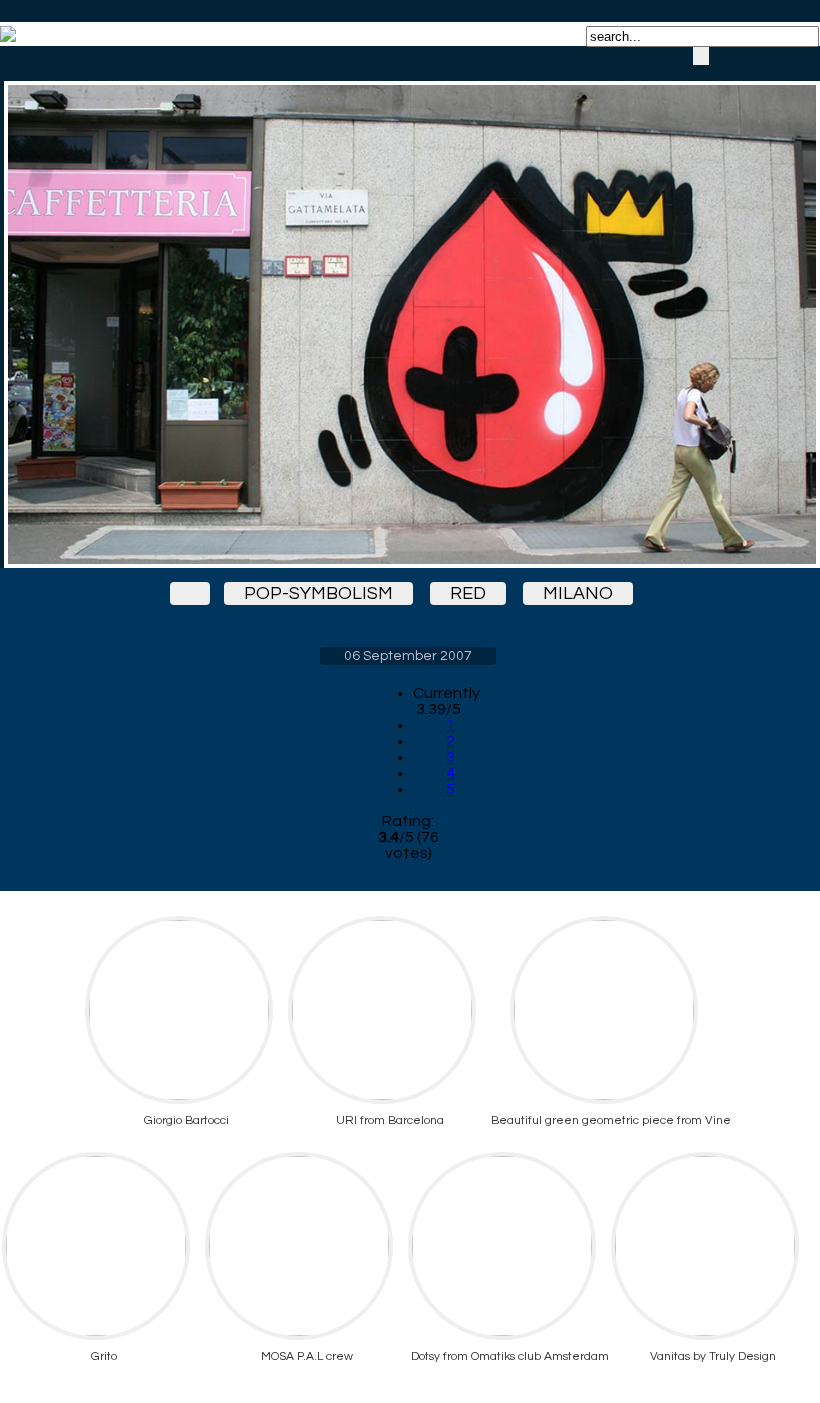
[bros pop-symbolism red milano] (408, 307)
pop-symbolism (318, 593)
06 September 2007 (408, 656)
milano (578, 593)
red (468, 593)
